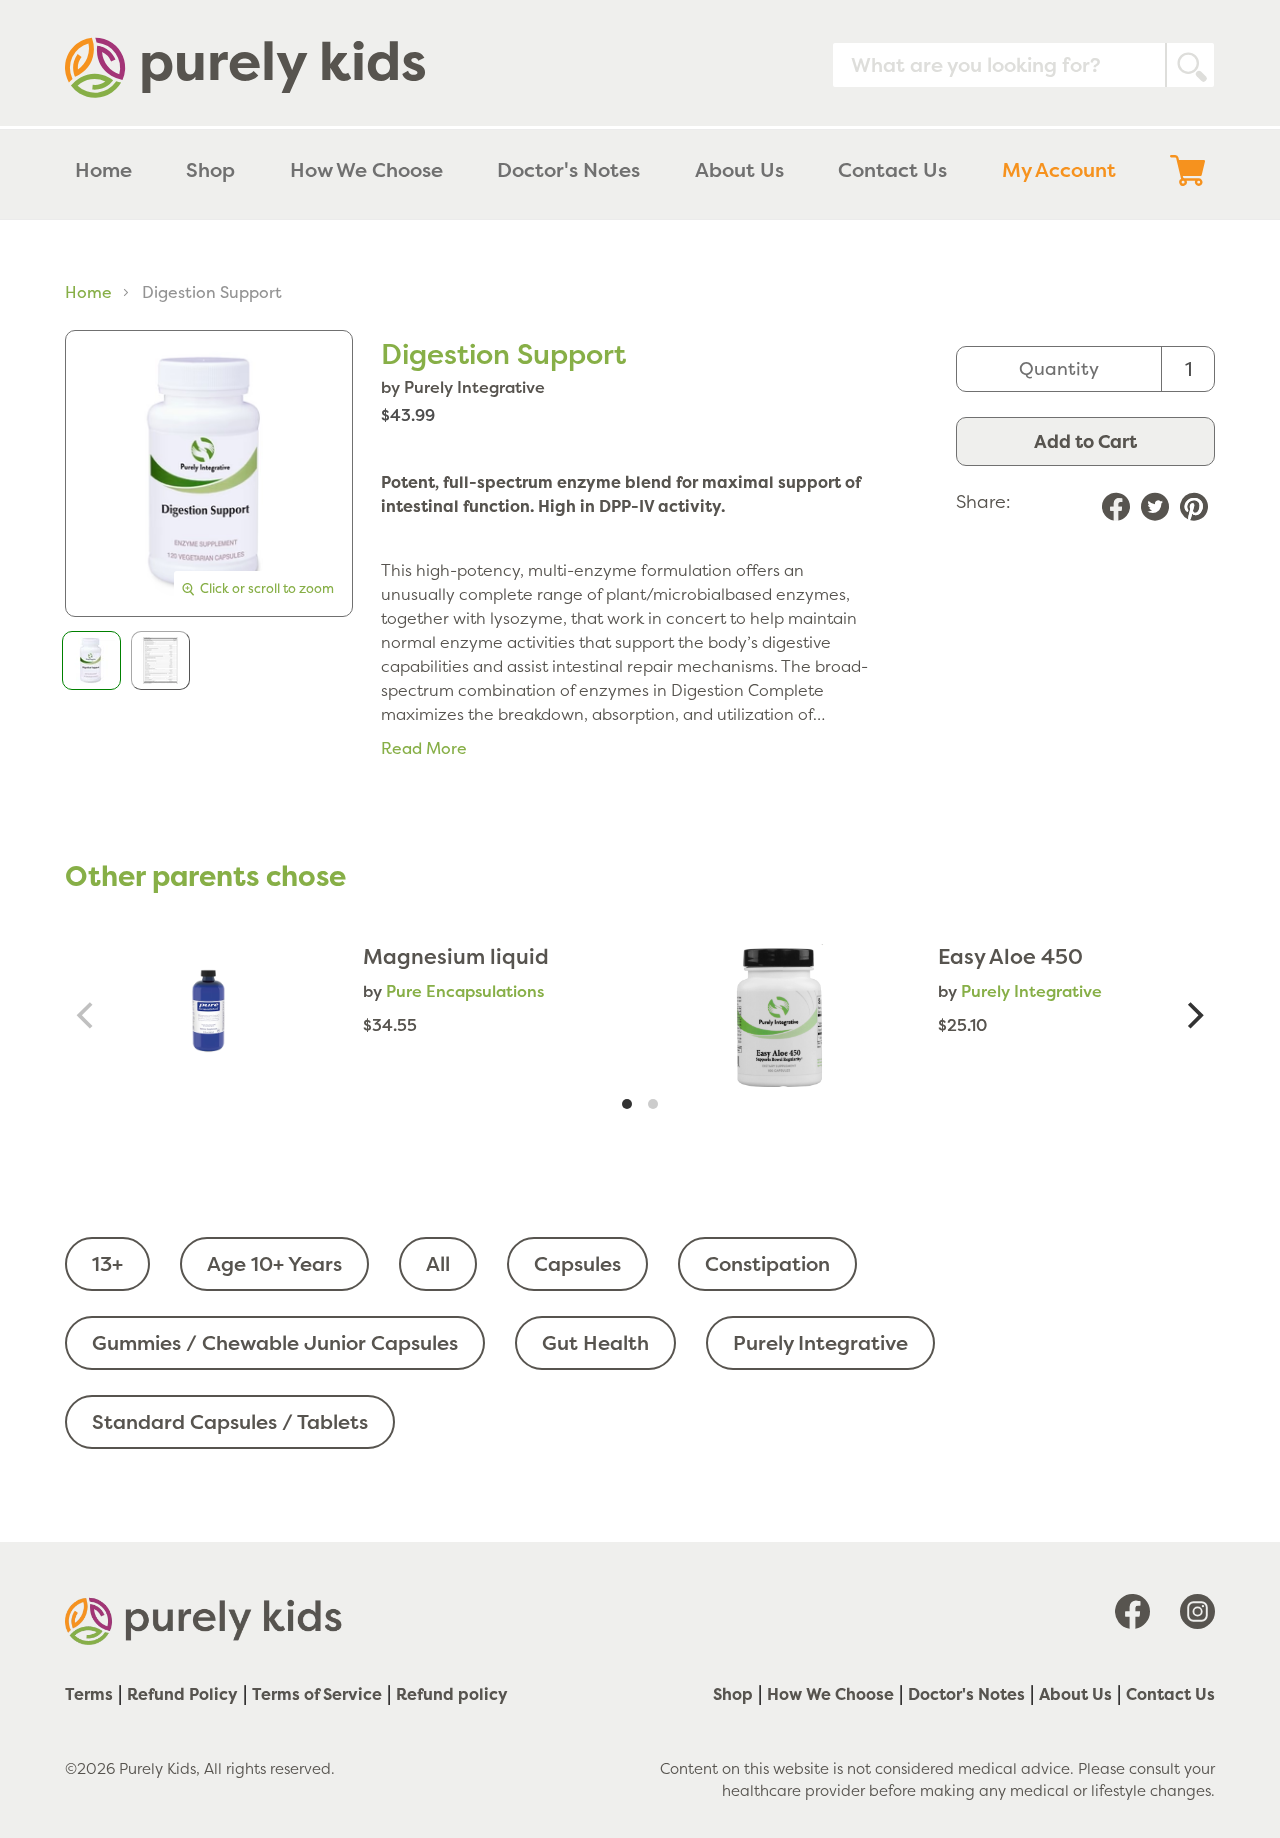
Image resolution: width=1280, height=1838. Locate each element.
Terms (89, 1694)
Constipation (767, 1263)
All (438, 1263)
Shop (733, 1694)
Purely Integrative (820, 1342)
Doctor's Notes (966, 1694)
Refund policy (452, 1694)
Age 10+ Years (274, 1263)
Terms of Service (317, 1694)
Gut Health (595, 1342)
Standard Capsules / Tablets (230, 1421)
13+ (107, 1263)
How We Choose (830, 1694)
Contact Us (1170, 1694)
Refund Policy (182, 1694)
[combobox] (1023, 65)
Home (88, 292)
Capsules (577, 1263)
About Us (1075, 1694)
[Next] (1193, 1015)
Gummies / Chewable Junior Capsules (275, 1342)
